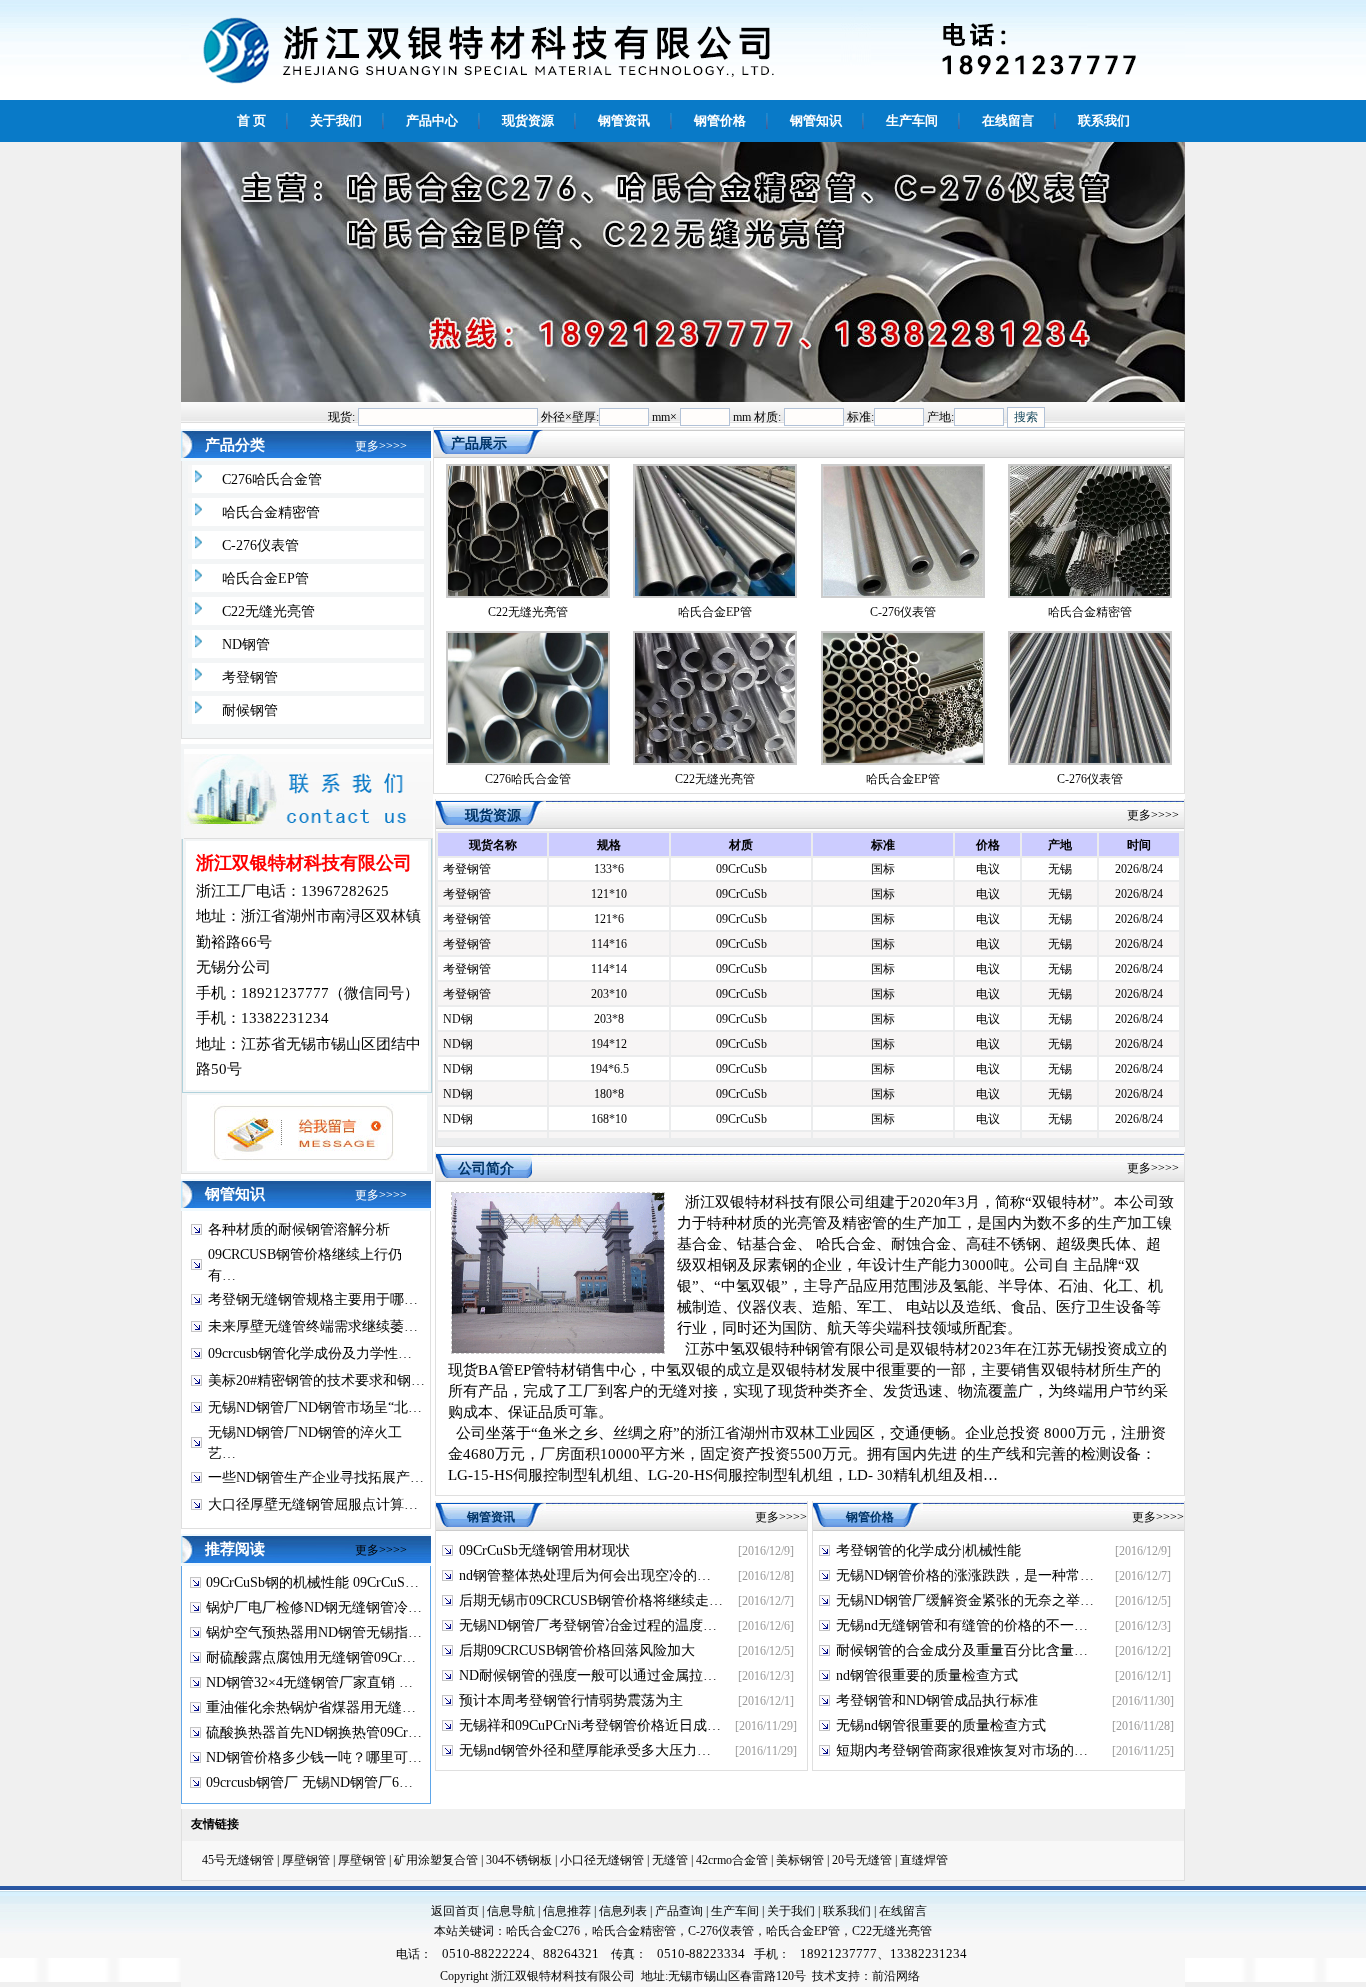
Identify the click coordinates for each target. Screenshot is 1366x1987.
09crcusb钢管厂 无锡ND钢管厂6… (309, 1782)
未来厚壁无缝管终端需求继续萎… (313, 1326)
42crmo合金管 (732, 1860)
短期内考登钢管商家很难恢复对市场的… (962, 1750)
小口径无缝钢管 (602, 1860)
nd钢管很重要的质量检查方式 (927, 1675)
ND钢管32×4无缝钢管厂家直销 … (309, 1682)
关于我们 (791, 1911)
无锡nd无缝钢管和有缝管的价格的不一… (962, 1625)
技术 (824, 1976)
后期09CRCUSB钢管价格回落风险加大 (577, 1650)
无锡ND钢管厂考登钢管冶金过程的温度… (588, 1625)
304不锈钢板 (519, 1860)
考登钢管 (250, 677)
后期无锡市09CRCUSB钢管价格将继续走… (591, 1600)
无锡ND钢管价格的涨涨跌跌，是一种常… (965, 1575)
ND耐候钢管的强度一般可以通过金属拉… (588, 1675)
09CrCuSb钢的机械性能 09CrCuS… (312, 1582)
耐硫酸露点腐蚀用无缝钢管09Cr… (311, 1657)
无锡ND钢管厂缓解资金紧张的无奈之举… (965, 1600)
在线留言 (903, 1911)
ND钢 (458, 1006)
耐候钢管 (250, 710)
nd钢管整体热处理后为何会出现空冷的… (585, 1575)
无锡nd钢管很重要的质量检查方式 (941, 1725)
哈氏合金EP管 (265, 578)
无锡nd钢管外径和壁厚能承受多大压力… (585, 1750)
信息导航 (511, 1911)
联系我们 (847, 1911)
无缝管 (670, 1860)
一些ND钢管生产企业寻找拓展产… (316, 1477)
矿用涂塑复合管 (436, 1860)
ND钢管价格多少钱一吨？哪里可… (314, 1757)
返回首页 (455, 1911)
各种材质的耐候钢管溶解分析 (299, 1229)
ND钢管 (246, 644)
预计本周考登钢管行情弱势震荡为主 (571, 1700)
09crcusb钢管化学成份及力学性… (310, 1353)
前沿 (884, 1976)
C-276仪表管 (260, 545)
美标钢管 (800, 1860)
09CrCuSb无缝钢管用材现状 (544, 1550)
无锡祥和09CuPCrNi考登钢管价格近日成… (590, 1725)
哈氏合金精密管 (271, 512)
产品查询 (679, 1911)
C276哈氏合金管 (272, 479)
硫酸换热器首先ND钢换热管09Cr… (314, 1732)
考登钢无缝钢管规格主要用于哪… (313, 1299)
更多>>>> (381, 446)
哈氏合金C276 (543, 1931)
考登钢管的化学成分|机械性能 (928, 1550)
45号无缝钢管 (238, 1860)
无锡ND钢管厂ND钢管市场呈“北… (315, 1407)
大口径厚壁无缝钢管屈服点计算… (313, 1504)
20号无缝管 (862, 1860)
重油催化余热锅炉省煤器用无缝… (311, 1707)
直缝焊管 (924, 1860)
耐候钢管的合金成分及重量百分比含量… (962, 1650)
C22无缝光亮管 (268, 611)
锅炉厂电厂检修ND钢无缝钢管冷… (314, 1607)
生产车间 (735, 1911)
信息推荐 (567, 1911)
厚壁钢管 (306, 1860)
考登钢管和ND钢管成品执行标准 (937, 1700)
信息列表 (623, 1911)
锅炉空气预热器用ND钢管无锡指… (314, 1632)
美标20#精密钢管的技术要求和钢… (316, 1380)
